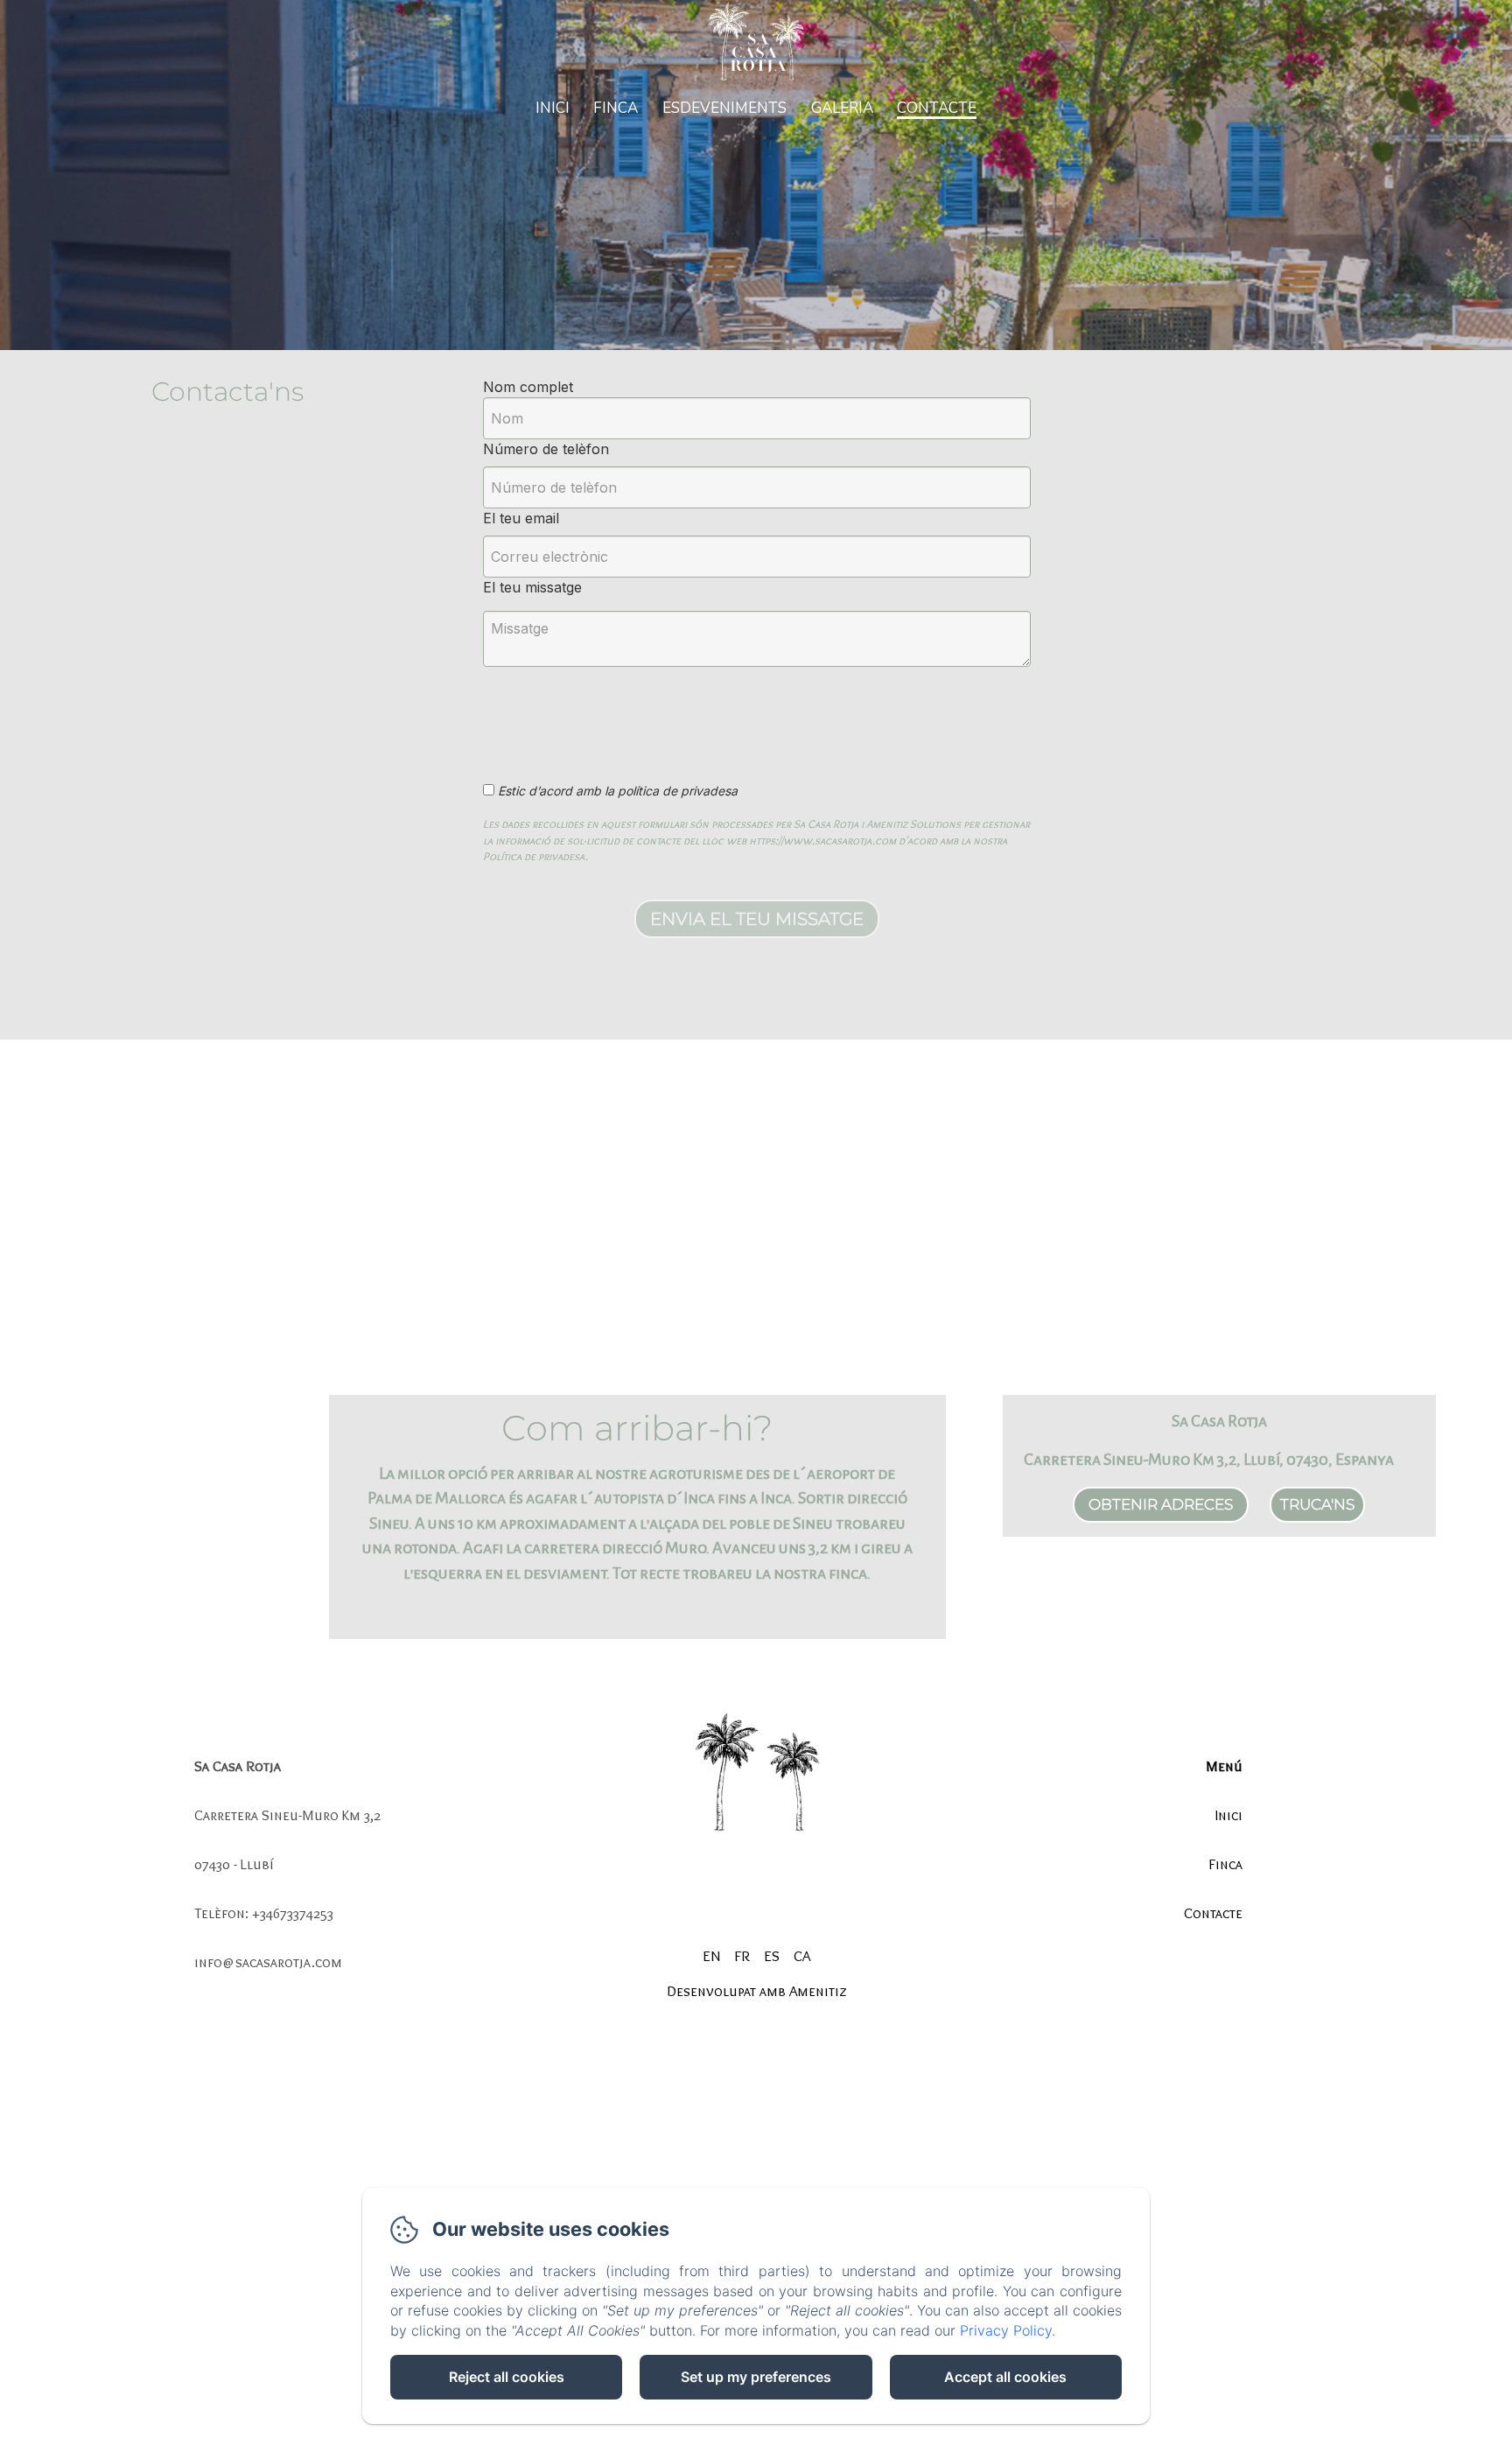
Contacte (937, 108)
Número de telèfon (546, 449)
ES (772, 1956)
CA (802, 1956)
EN (711, 1956)
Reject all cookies (507, 2377)
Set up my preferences (756, 2377)
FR (742, 1956)
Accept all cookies (1005, 2377)
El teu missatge (532, 587)
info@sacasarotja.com (268, 1962)
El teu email (521, 518)
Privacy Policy (1006, 2330)
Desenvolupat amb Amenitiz (756, 1991)
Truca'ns (1317, 1504)
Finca (616, 108)
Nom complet (528, 387)
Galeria (842, 108)
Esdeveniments (724, 108)
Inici (553, 108)
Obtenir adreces (1161, 1504)
